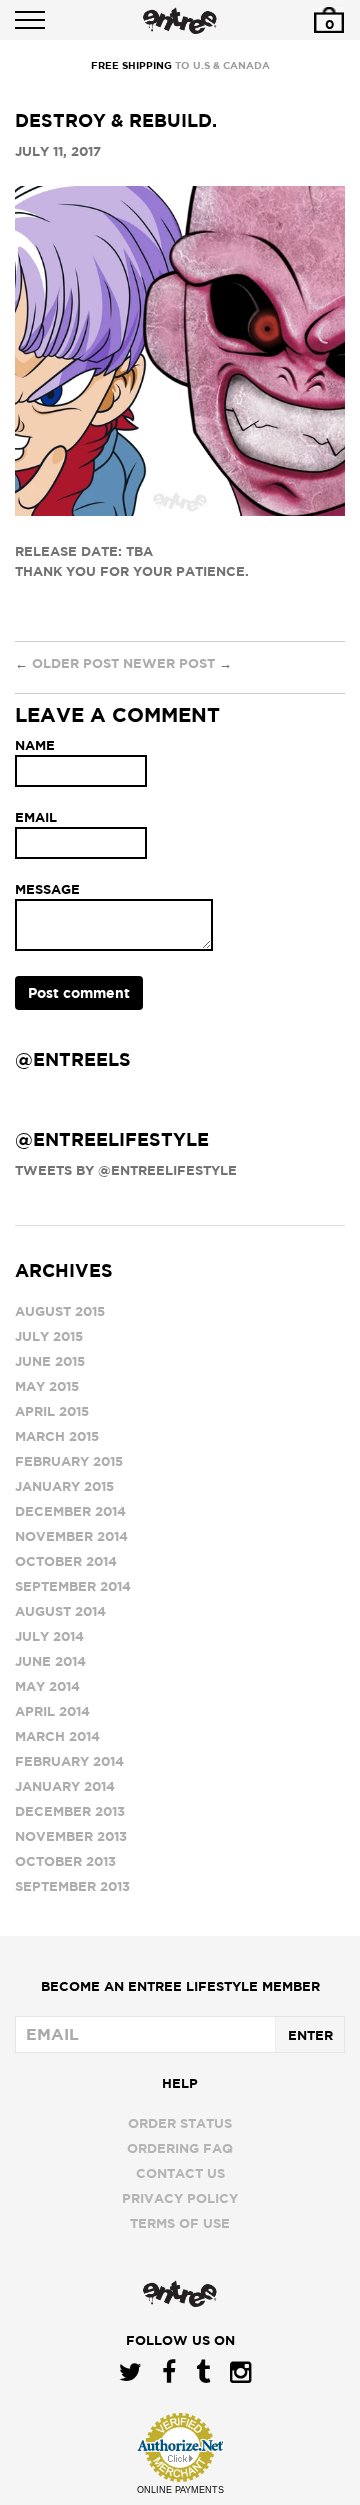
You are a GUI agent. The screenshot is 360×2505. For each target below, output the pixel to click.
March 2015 (57, 1436)
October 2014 (66, 1561)
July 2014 (49, 1636)
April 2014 (52, 1711)
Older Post (75, 663)
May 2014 (47, 1686)
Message (47, 889)
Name (35, 745)
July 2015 (49, 1336)
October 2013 (65, 1861)
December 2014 (70, 1511)
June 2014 (50, 1661)
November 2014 (71, 1536)
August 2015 (60, 1311)
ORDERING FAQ (180, 2148)
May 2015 (47, 1386)
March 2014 (57, 1736)
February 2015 (69, 1461)
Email (36, 817)
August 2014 (60, 1611)
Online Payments (180, 2490)
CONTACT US (180, 2173)
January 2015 (64, 1486)
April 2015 (52, 1411)
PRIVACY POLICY (180, 2198)
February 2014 (69, 1761)
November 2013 (71, 1836)
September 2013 (72, 1886)
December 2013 (70, 1811)
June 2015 (50, 1361)
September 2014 (73, 1586)
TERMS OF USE (180, 2223)
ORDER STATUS (180, 2123)
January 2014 (65, 1786)
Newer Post (169, 663)
